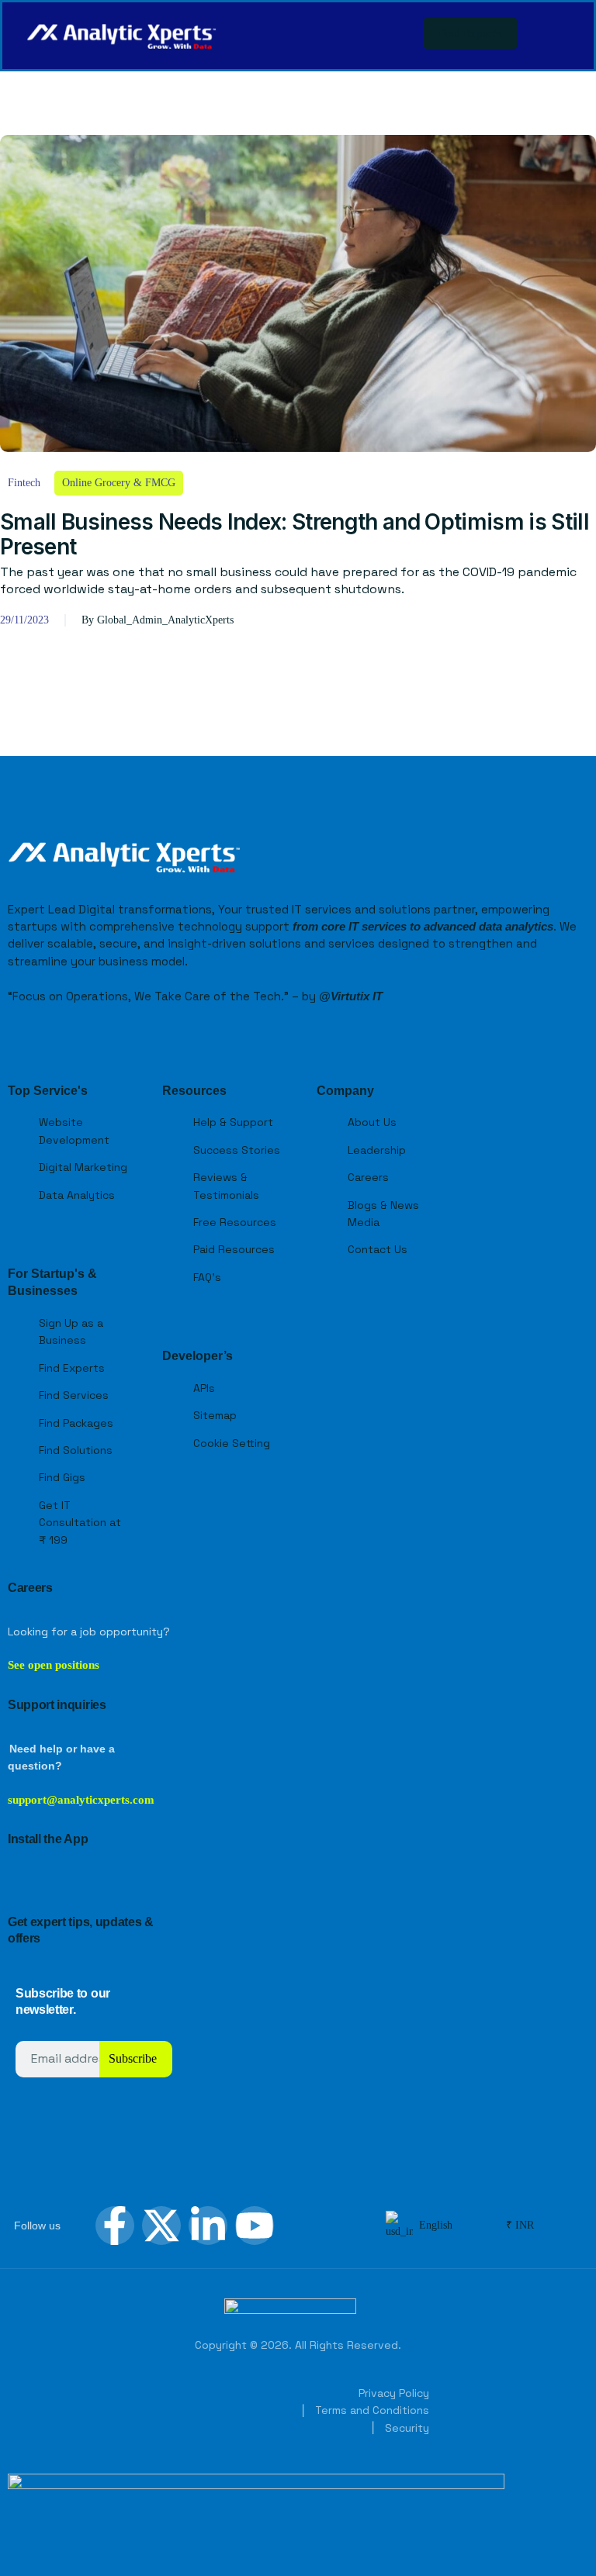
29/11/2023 (24, 620)
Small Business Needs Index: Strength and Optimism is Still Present (295, 534)
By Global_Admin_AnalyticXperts (158, 620)
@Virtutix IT (351, 996)
